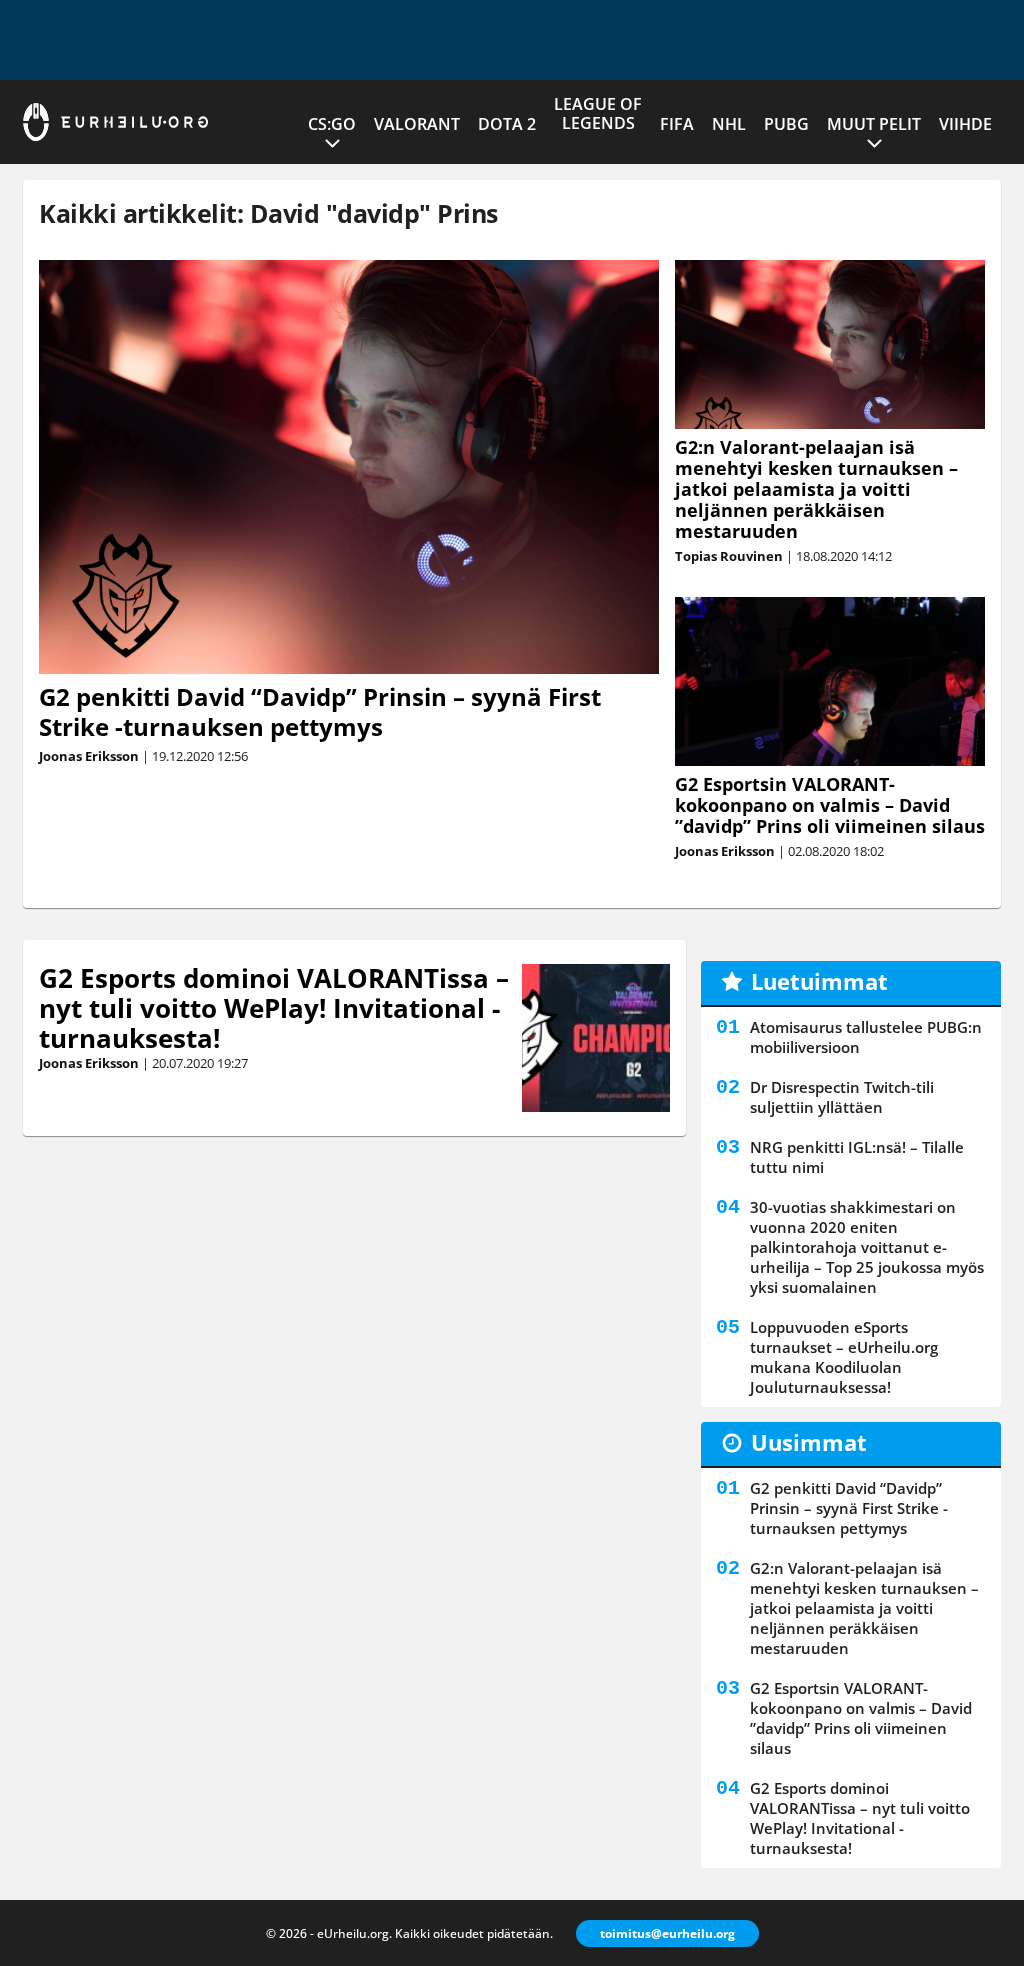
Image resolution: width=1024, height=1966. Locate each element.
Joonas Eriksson (89, 756)
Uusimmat (809, 1442)
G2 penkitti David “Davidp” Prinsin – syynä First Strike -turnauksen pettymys (320, 711)
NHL (729, 124)
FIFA (677, 124)
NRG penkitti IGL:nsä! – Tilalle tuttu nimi (857, 1157)
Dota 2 (507, 124)
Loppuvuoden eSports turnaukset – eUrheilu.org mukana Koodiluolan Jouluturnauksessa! (844, 1357)
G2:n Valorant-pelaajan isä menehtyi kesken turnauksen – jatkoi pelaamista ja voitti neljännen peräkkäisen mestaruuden (816, 489)
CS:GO (332, 124)
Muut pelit (874, 124)
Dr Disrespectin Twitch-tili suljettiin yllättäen (842, 1097)
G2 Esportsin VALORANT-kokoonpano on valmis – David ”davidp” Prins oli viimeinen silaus (830, 805)
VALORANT (417, 124)
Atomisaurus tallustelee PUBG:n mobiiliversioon (866, 1037)
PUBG (786, 124)
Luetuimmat (819, 981)
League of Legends (598, 113)
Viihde (965, 124)
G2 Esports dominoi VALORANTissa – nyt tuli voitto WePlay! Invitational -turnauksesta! (274, 1008)
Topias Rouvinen (729, 556)
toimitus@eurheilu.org (667, 1933)
